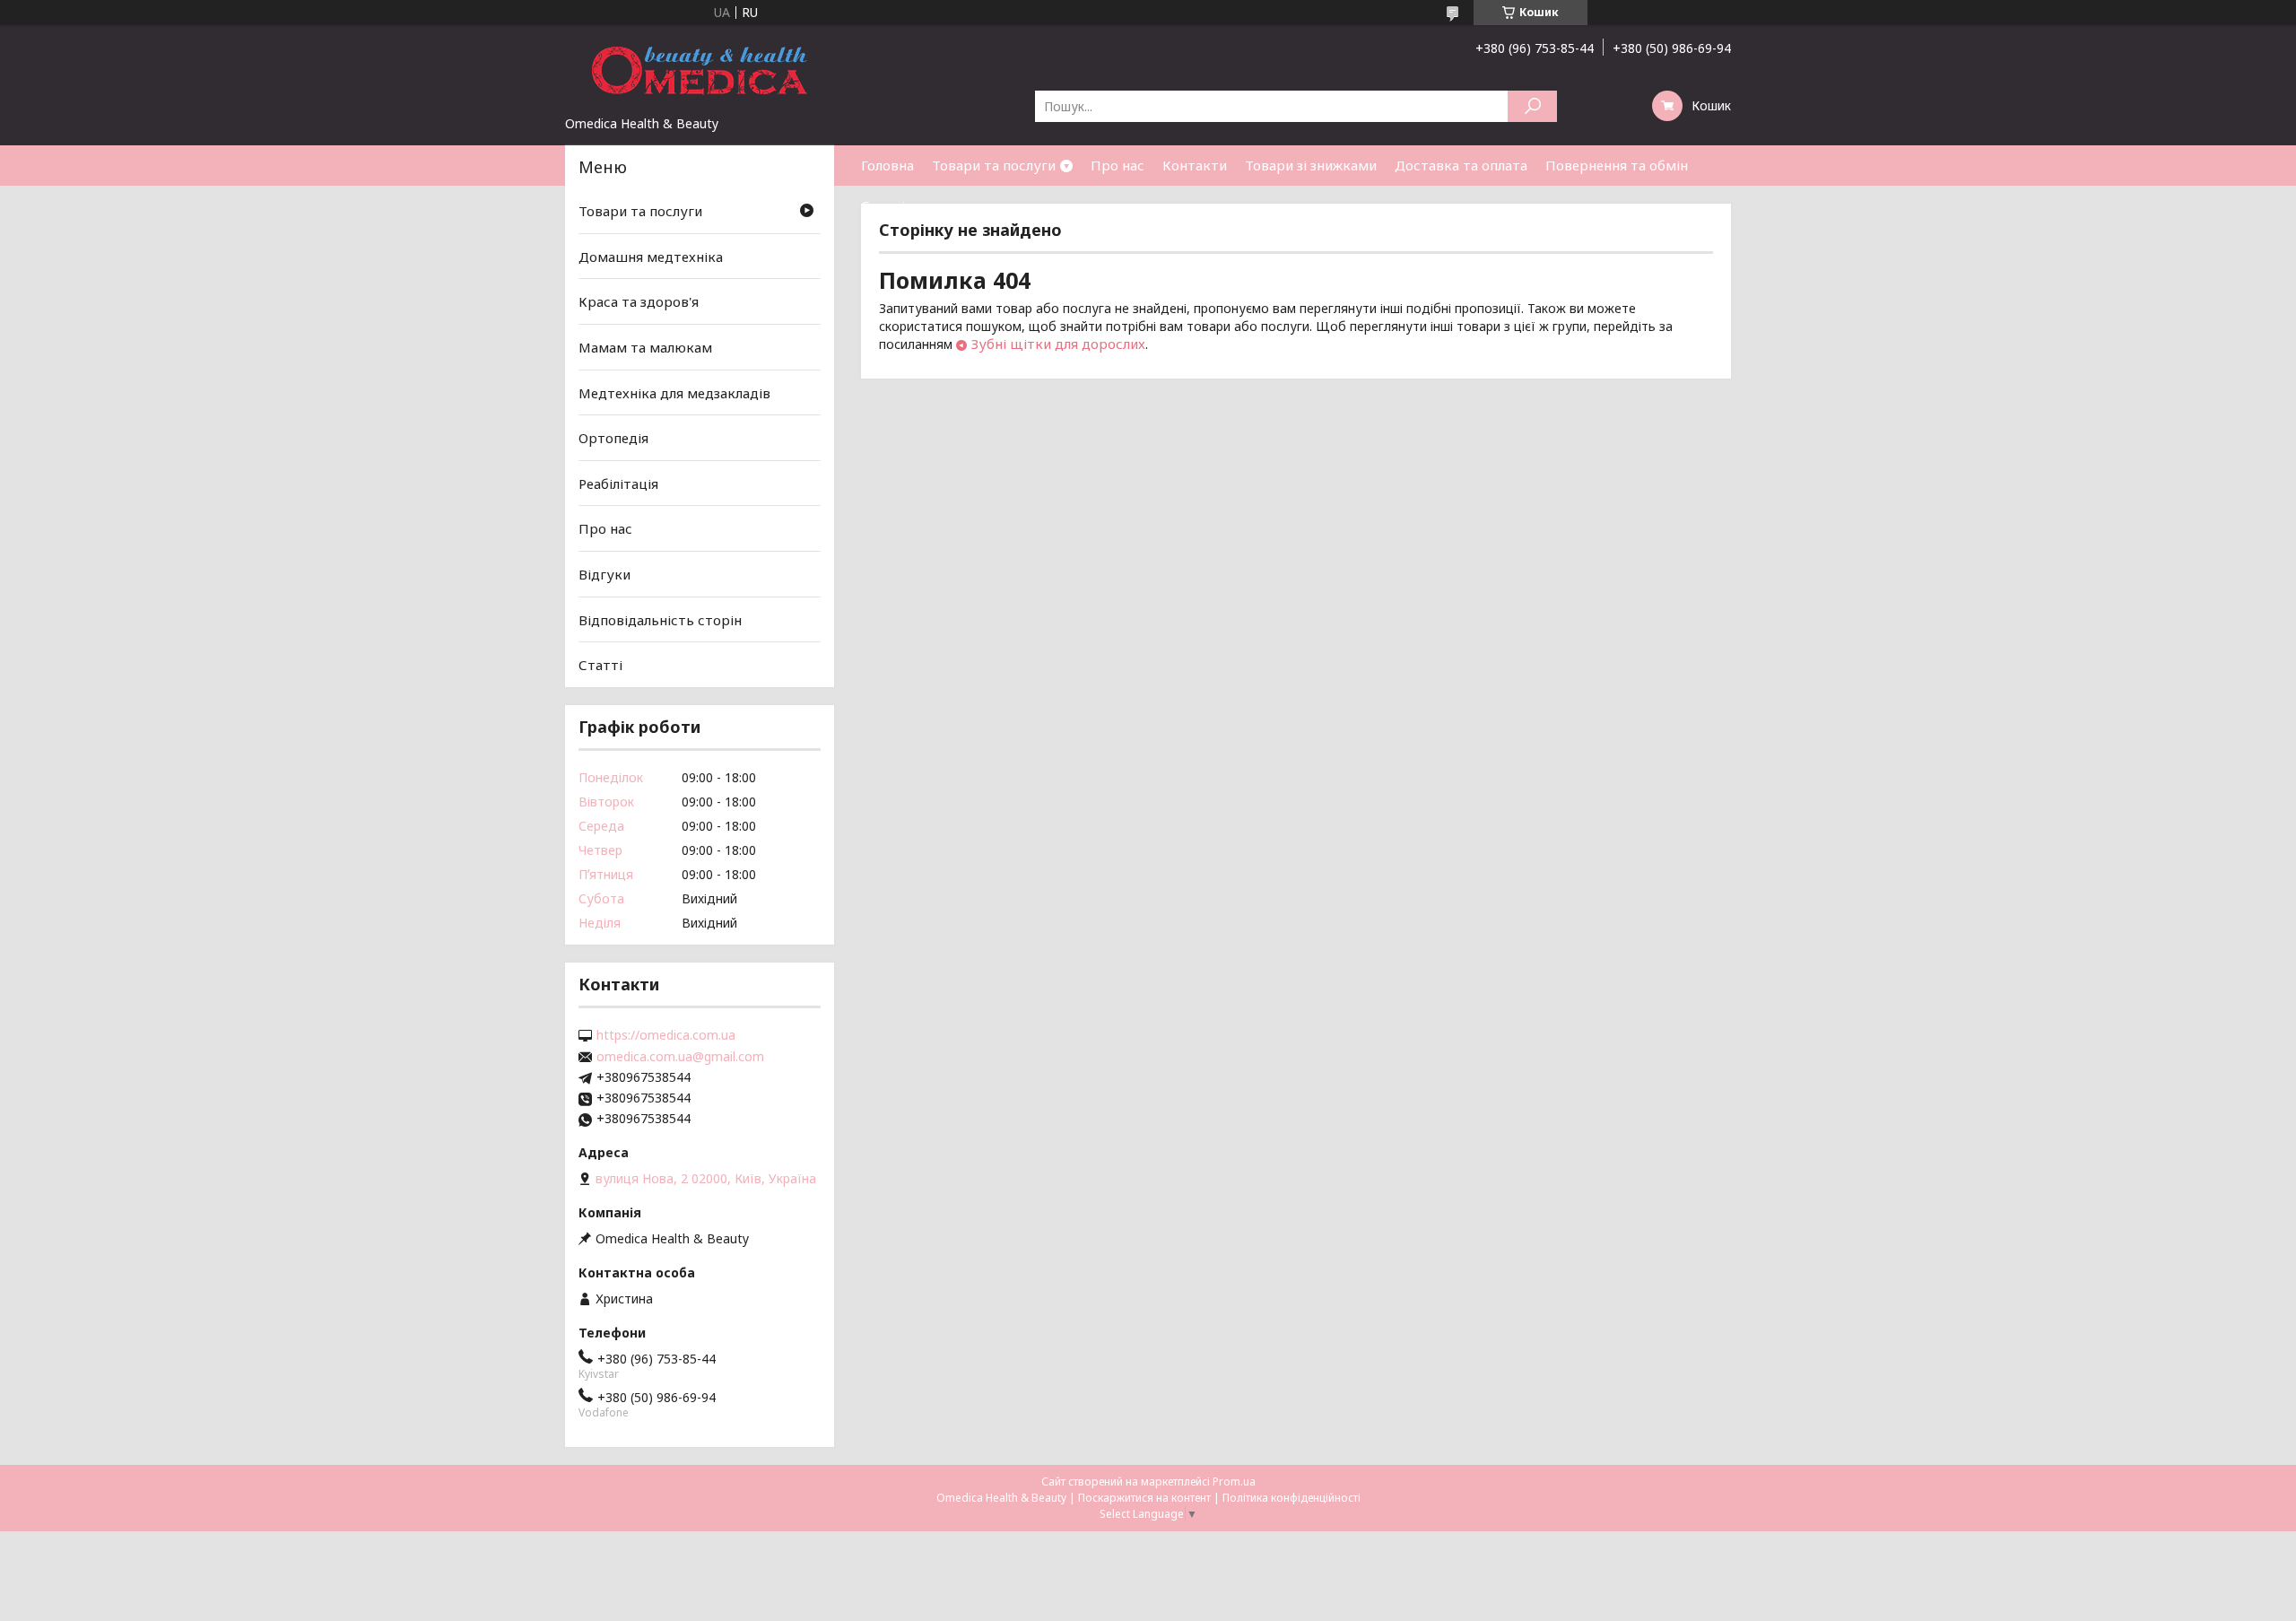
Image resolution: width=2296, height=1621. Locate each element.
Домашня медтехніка (651, 257)
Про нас (1118, 165)
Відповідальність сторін (660, 620)
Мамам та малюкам (645, 347)
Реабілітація (618, 484)
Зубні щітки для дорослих (1058, 344)
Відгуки (604, 574)
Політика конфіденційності (1291, 1498)
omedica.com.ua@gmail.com (680, 1057)
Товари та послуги (994, 165)
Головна (887, 165)
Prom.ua (1234, 1482)
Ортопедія (613, 438)
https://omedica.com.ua (666, 1035)
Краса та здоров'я (639, 301)
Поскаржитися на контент (1144, 1498)
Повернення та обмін (1617, 165)
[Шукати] (1532, 106)
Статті (883, 205)
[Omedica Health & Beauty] (700, 70)
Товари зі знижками (1311, 165)
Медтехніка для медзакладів (674, 392)
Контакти (1195, 165)
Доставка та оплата (1461, 165)
